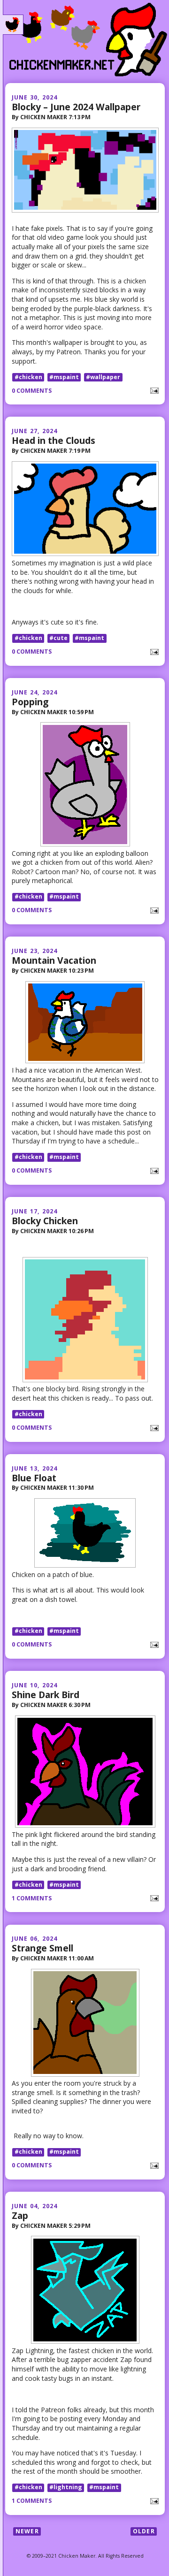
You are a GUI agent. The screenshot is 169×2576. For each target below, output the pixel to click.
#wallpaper (103, 377)
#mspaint (64, 377)
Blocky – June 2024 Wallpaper (76, 107)
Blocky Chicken (45, 1221)
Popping (30, 702)
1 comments (32, 1898)
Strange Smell (42, 1948)
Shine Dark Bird (46, 1695)
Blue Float (34, 1478)
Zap (20, 2215)
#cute (58, 638)
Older (144, 2531)
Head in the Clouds (54, 440)
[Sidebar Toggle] (13, 25)
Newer (27, 2531)
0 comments (32, 391)
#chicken (28, 377)
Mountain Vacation (54, 960)
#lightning (66, 2488)
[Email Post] (153, 390)
